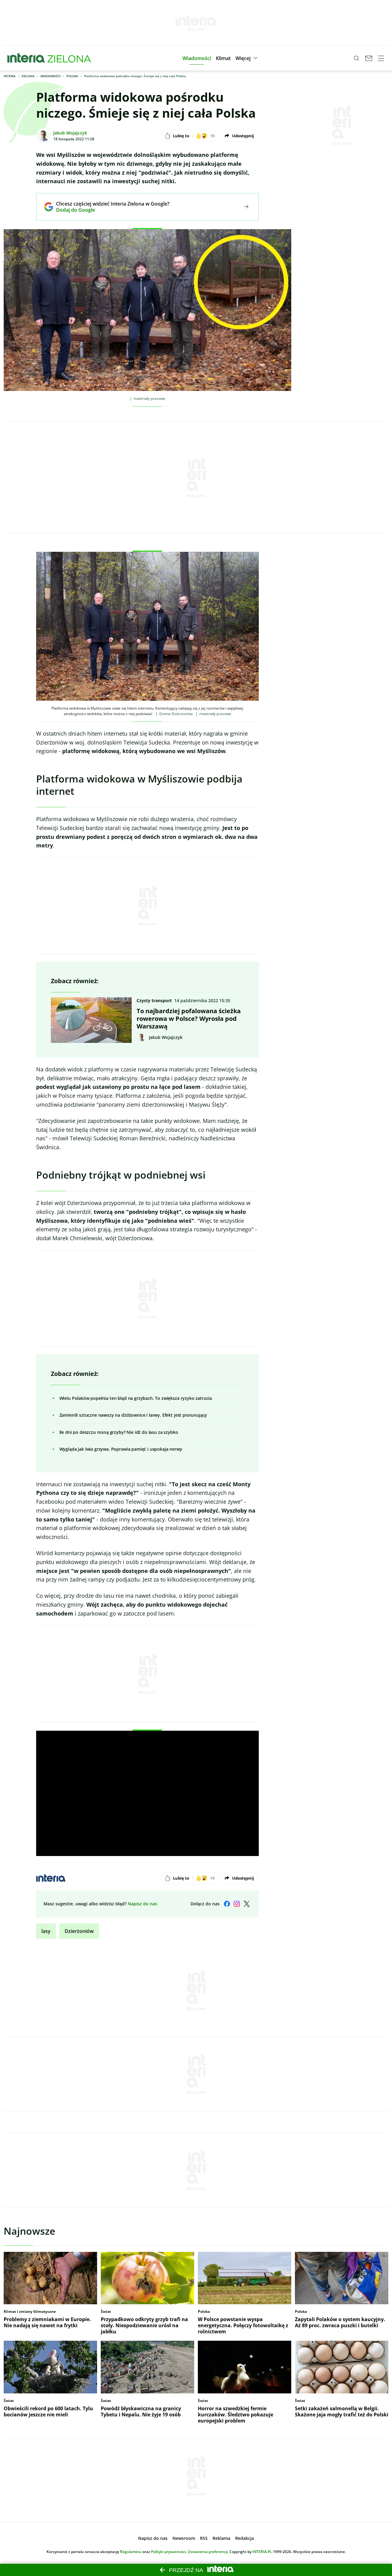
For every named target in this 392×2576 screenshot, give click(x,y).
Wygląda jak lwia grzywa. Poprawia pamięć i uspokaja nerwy (121, 1449)
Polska (72, 76)
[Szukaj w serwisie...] (356, 58)
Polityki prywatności (168, 2552)
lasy (46, 1931)
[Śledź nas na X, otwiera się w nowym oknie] (247, 1904)
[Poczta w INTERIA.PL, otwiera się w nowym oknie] (369, 58)
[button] (197, 58)
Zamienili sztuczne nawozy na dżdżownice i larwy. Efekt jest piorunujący (133, 1415)
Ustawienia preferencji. (208, 2552)
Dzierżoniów (79, 1931)
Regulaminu (131, 2552)
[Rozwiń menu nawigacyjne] (381, 58)
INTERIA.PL (262, 2552)
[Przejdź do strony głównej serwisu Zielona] (69, 58)
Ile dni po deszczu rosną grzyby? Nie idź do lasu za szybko (119, 1432)
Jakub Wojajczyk (70, 133)
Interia (10, 76)
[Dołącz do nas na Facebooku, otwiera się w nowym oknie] (227, 1904)
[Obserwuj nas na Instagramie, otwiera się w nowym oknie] (237, 1904)
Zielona (28, 76)
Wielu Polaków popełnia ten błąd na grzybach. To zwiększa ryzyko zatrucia (136, 1398)
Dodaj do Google (108, 210)
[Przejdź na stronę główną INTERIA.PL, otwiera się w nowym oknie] (26, 58)
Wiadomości (51, 76)
